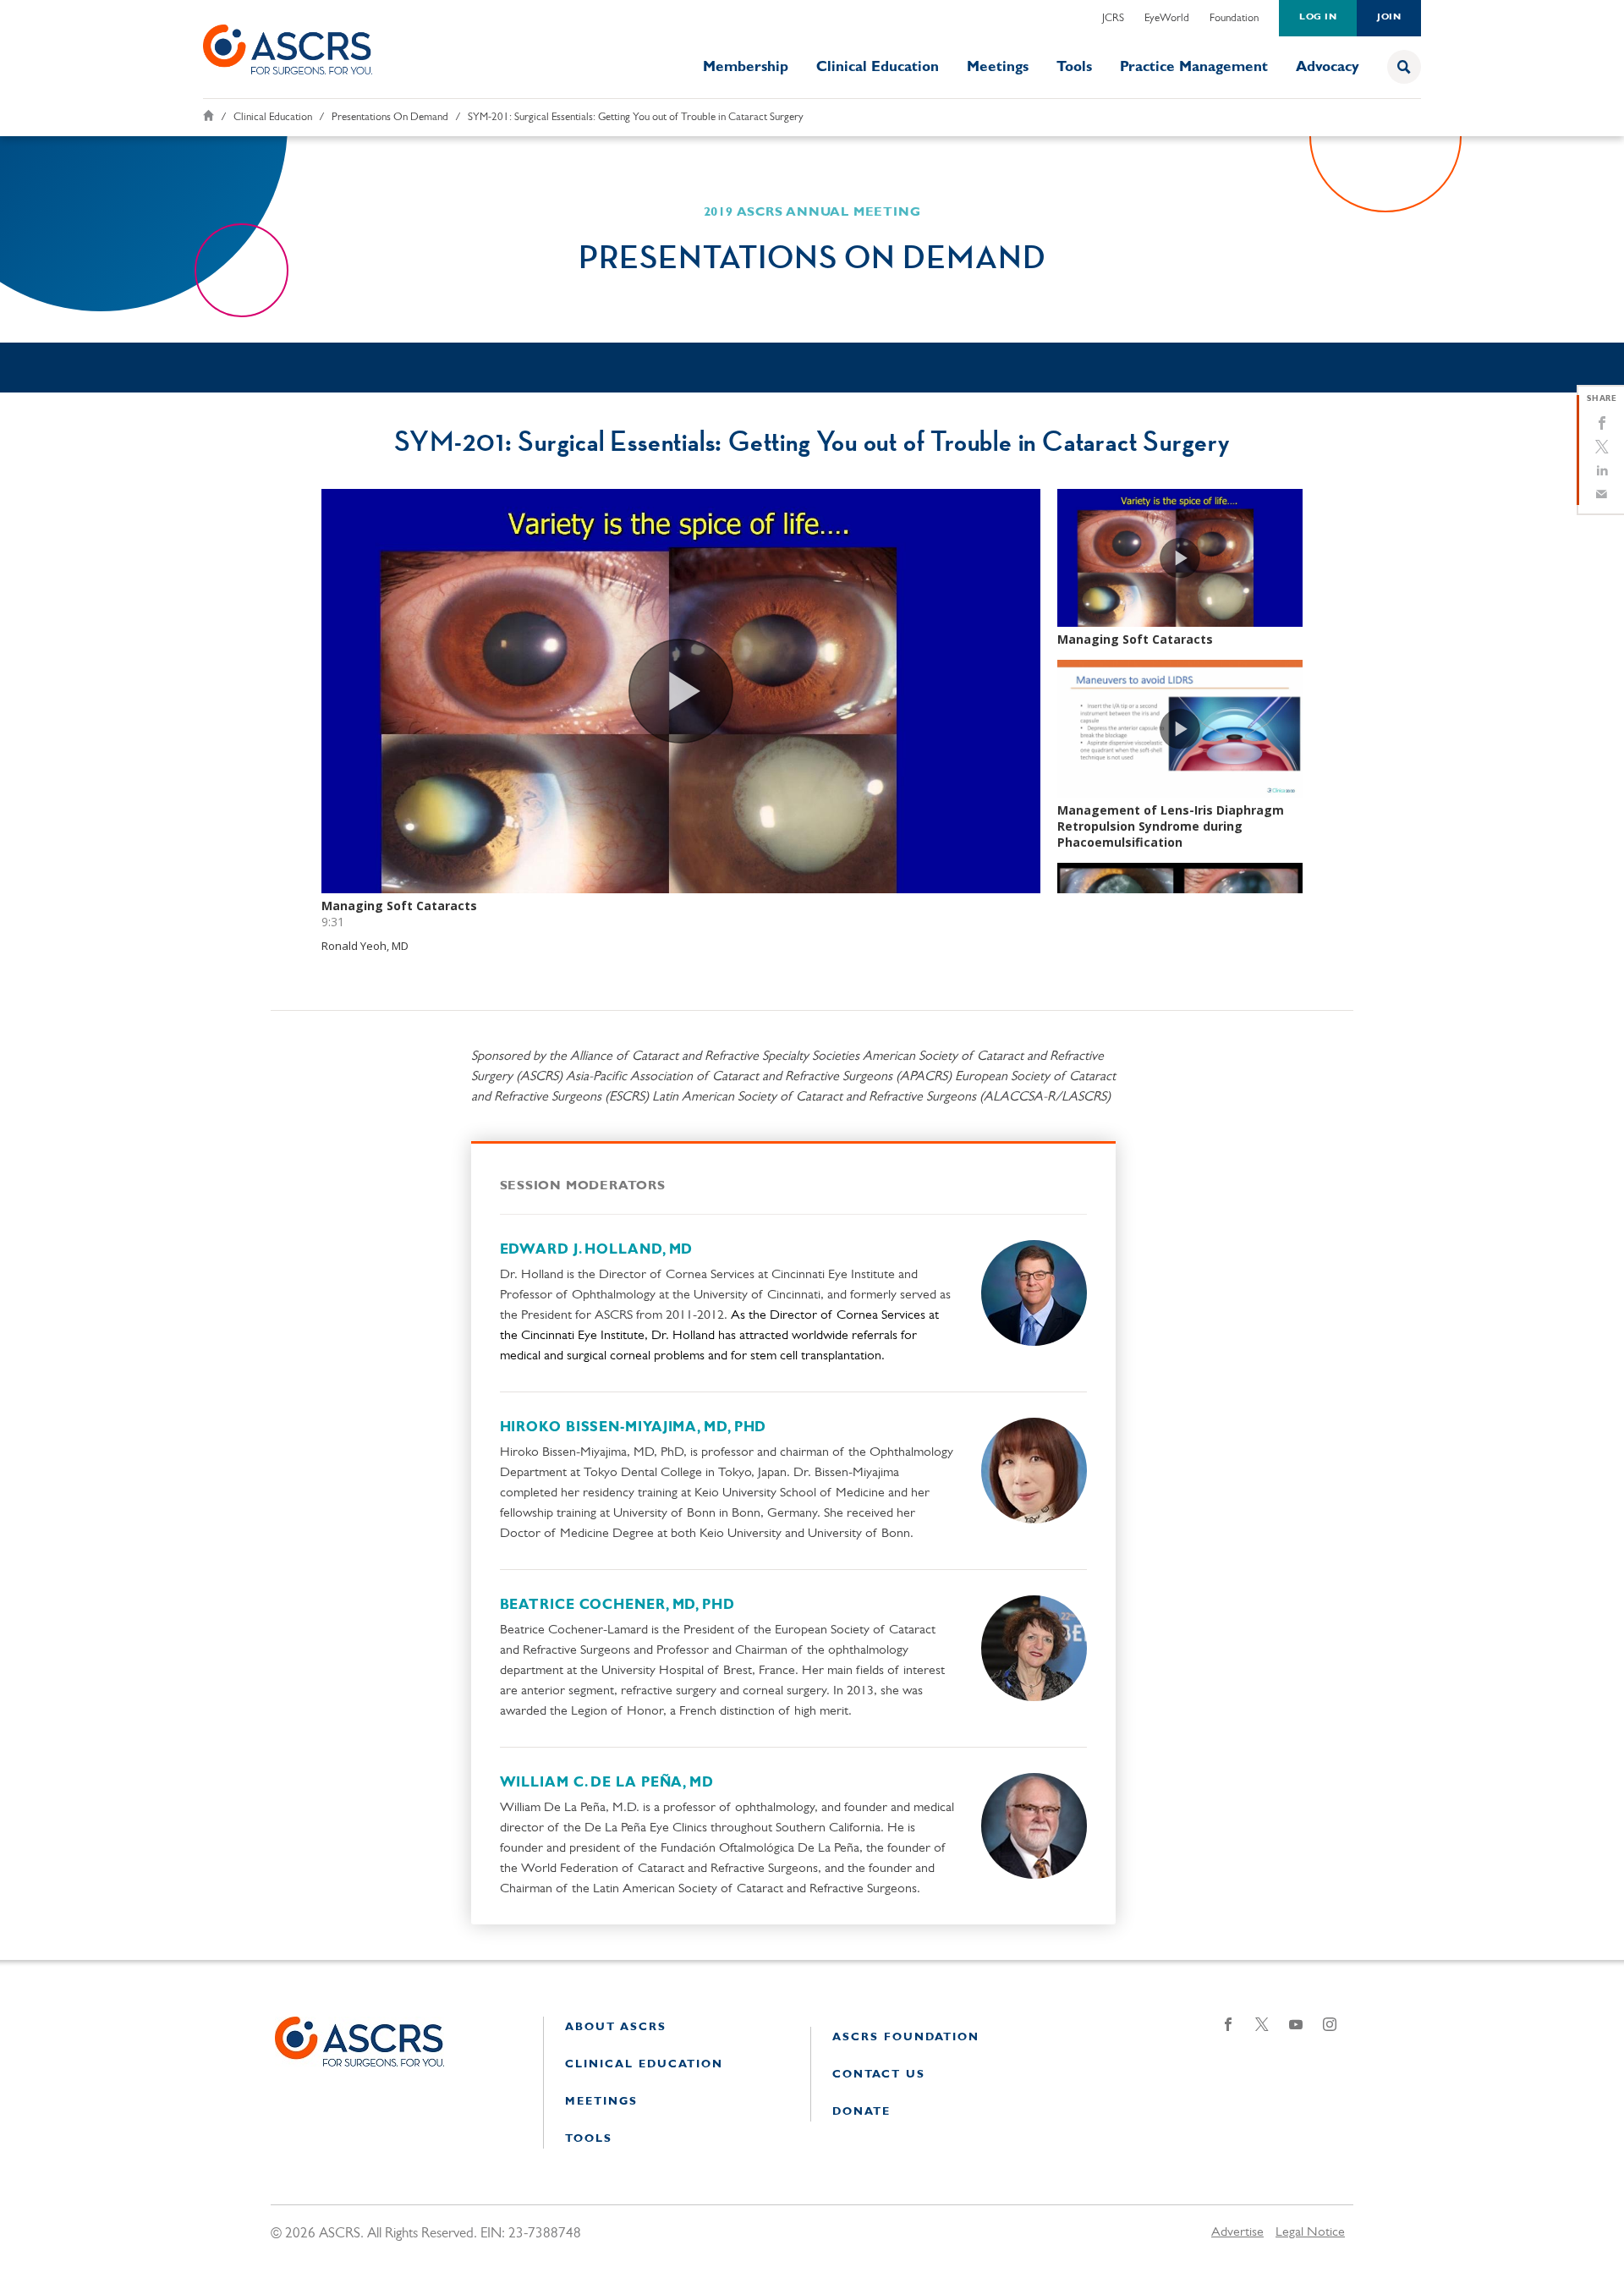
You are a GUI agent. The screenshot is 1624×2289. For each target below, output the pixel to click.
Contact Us (879, 2075)
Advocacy (1328, 67)
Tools (1074, 67)
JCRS (1113, 18)
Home (208, 115)
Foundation (1234, 18)
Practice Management (1194, 67)
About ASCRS (616, 2027)
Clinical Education (878, 67)
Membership (746, 67)
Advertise (1237, 2232)
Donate (861, 2112)
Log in (1318, 17)
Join (1389, 17)
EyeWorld (1167, 18)
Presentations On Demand (390, 117)
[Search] (1404, 67)
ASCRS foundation (906, 2037)
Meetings (998, 67)
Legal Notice (1310, 2232)
